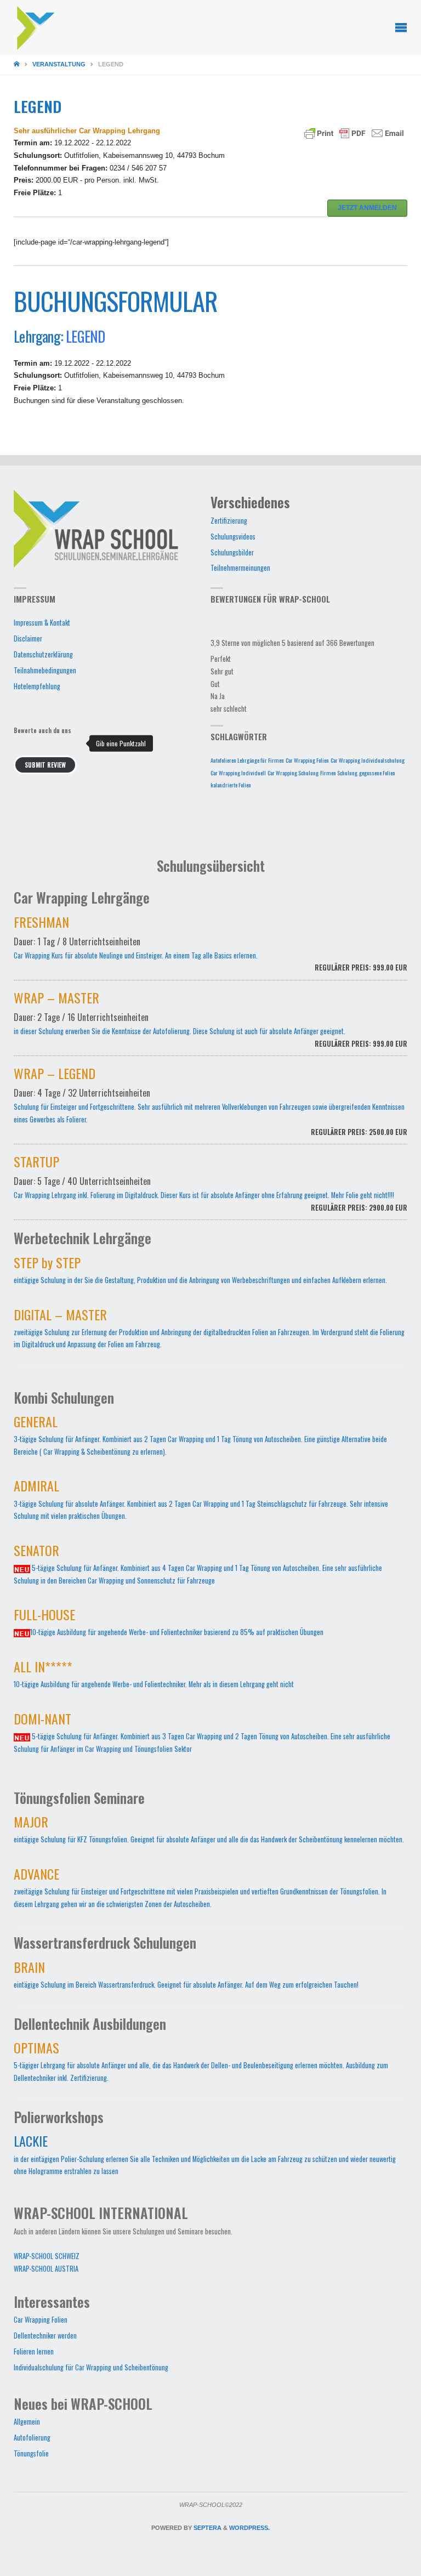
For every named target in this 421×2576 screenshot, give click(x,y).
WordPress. (249, 2528)
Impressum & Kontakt (42, 623)
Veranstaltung (59, 64)
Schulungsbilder (232, 552)
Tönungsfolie (31, 2453)
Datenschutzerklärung (43, 654)
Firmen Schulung (339, 773)
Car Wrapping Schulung (293, 773)
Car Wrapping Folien (307, 760)
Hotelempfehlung (37, 686)
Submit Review (45, 765)
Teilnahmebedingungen (45, 670)
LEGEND (85, 336)
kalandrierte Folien (231, 785)
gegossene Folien (377, 773)
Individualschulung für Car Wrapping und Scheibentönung (91, 2367)
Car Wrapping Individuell (238, 773)
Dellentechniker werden (45, 2336)
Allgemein (27, 2422)
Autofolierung (32, 2438)
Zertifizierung (229, 521)
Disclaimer (28, 639)
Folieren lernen (34, 2351)
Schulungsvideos (233, 537)
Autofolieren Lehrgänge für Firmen (247, 760)
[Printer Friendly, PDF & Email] (354, 133)
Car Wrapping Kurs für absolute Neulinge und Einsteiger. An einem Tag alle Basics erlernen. (210, 946)
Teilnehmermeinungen (240, 568)
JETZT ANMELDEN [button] (367, 208)
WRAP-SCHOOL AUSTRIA (46, 2269)
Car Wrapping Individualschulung (368, 760)
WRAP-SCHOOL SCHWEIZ (47, 2256)
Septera (207, 2528)
